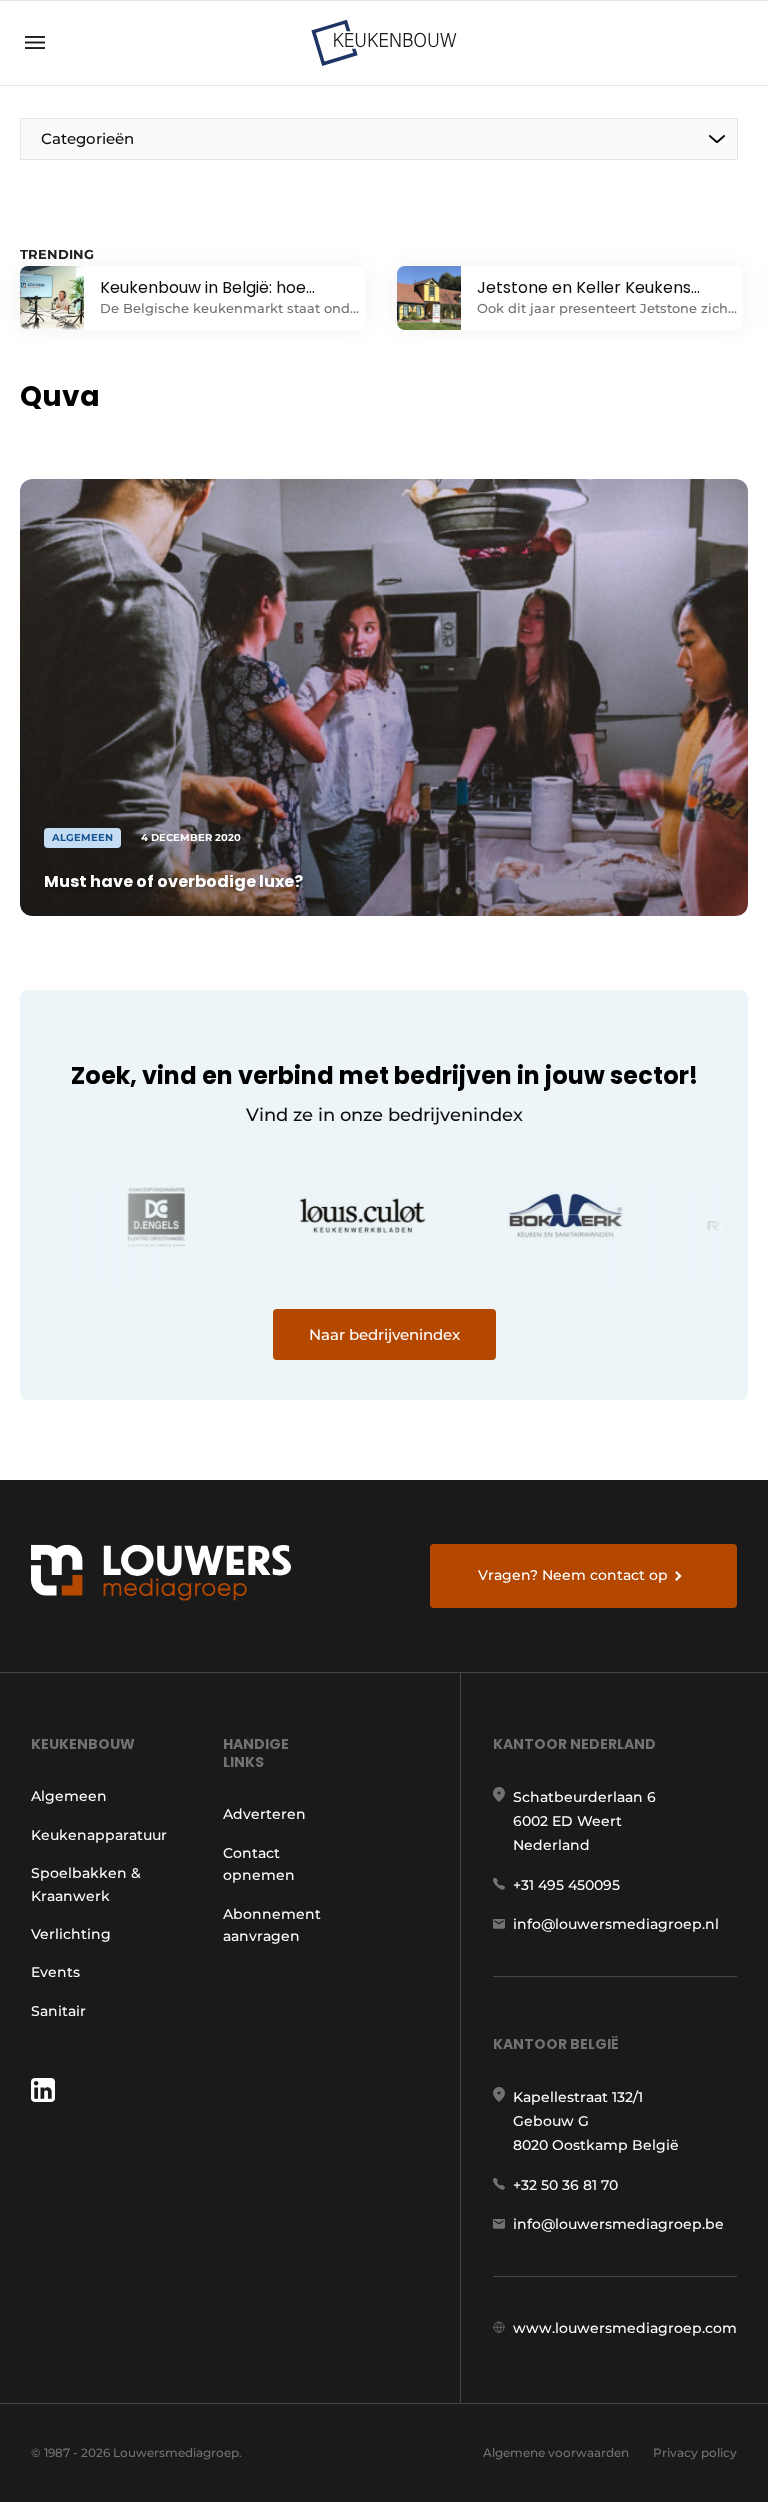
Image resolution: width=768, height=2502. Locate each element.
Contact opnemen (259, 1864)
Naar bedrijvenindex (384, 1334)
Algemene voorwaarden (556, 2452)
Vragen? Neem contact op (573, 1575)
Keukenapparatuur (99, 1835)
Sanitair (58, 2011)
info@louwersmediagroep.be (618, 2224)
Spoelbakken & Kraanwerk (86, 1884)
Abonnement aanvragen (272, 1925)
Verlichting (71, 1934)
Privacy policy (695, 2452)
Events (55, 1972)
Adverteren (264, 1814)
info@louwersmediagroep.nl (616, 1924)
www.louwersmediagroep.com (625, 2328)
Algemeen (69, 1796)
